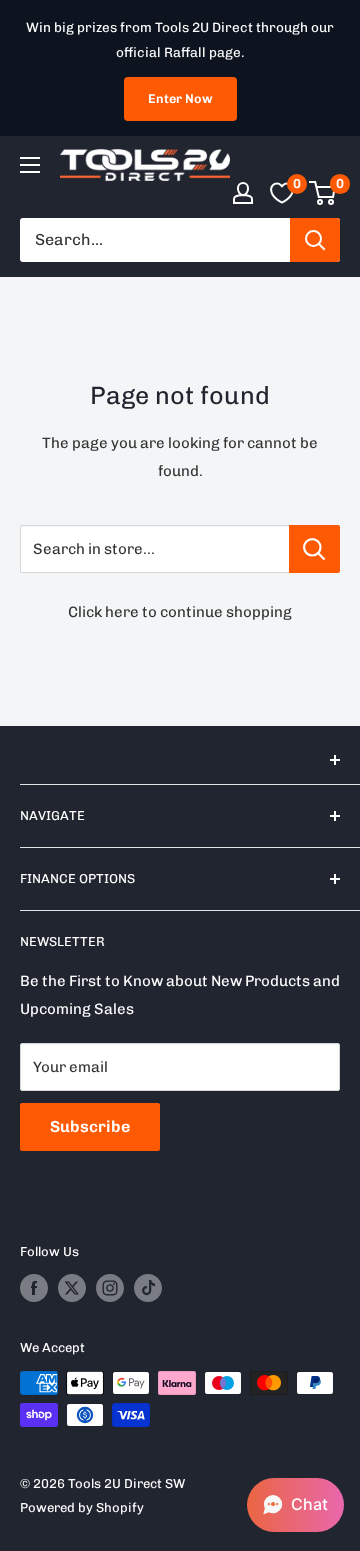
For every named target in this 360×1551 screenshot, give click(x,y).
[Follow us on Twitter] (72, 1288)
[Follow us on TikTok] (148, 1288)
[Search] (315, 240)
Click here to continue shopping (180, 612)
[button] (295, 1505)
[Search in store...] (314, 549)
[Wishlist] (282, 193)
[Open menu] (30, 165)
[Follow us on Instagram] (110, 1288)
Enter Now (180, 98)
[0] (323, 193)
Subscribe (90, 1126)
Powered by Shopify (82, 1507)
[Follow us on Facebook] (34, 1288)
